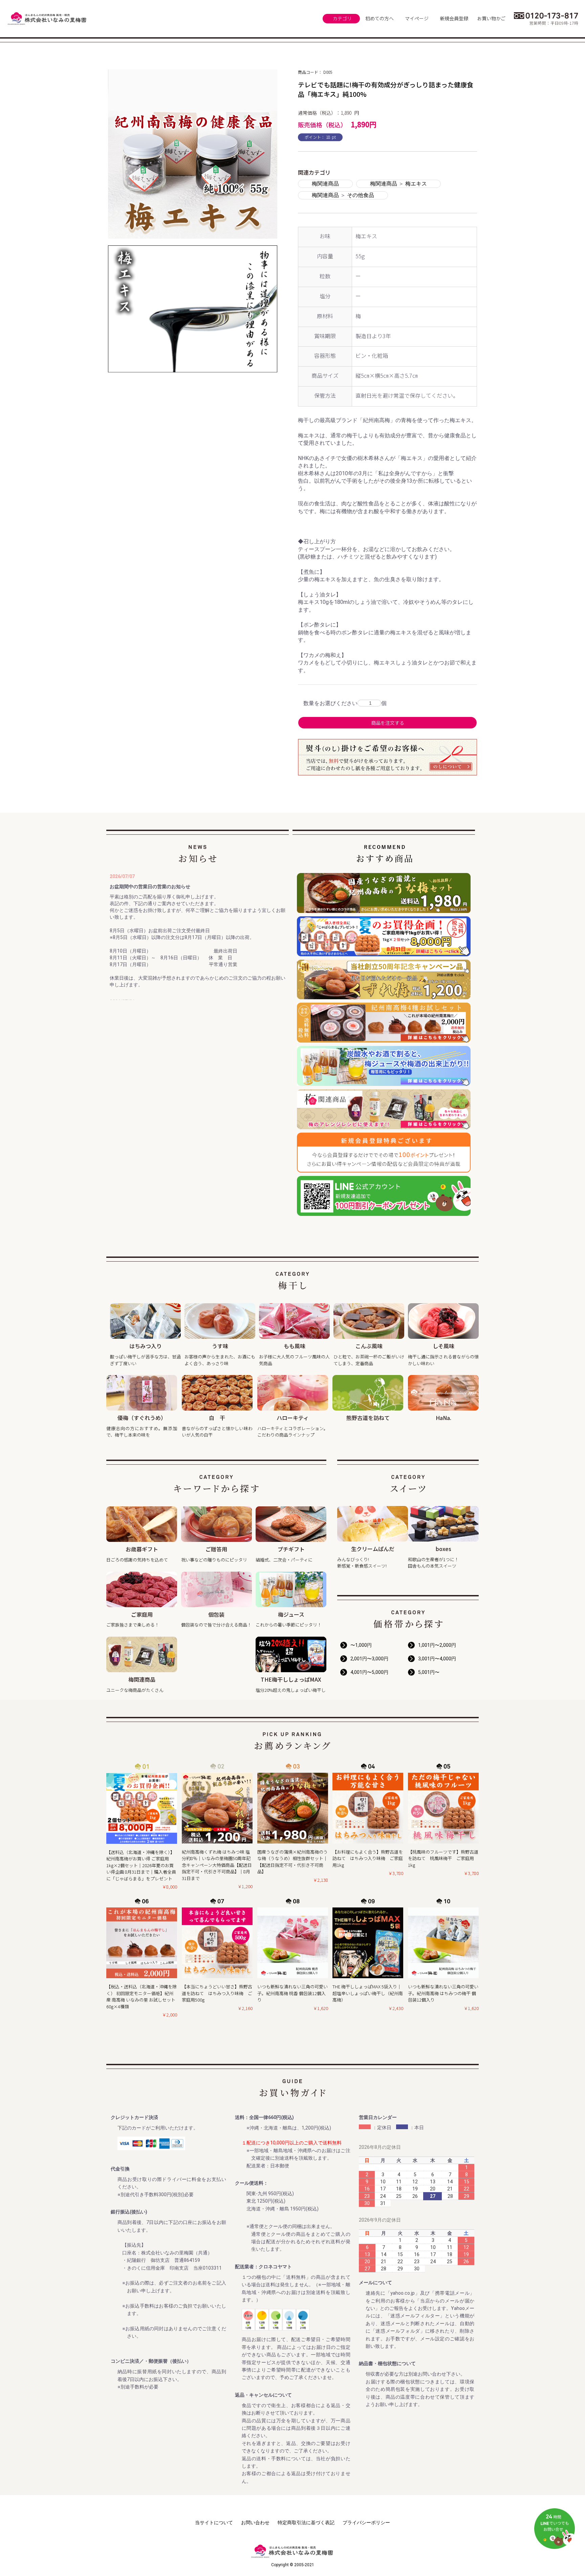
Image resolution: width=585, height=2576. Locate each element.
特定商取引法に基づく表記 (306, 2523)
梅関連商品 (325, 184)
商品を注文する (388, 723)
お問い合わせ (255, 2523)
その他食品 (361, 195)
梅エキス (416, 184)
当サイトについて (214, 2523)
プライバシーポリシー (366, 2523)
